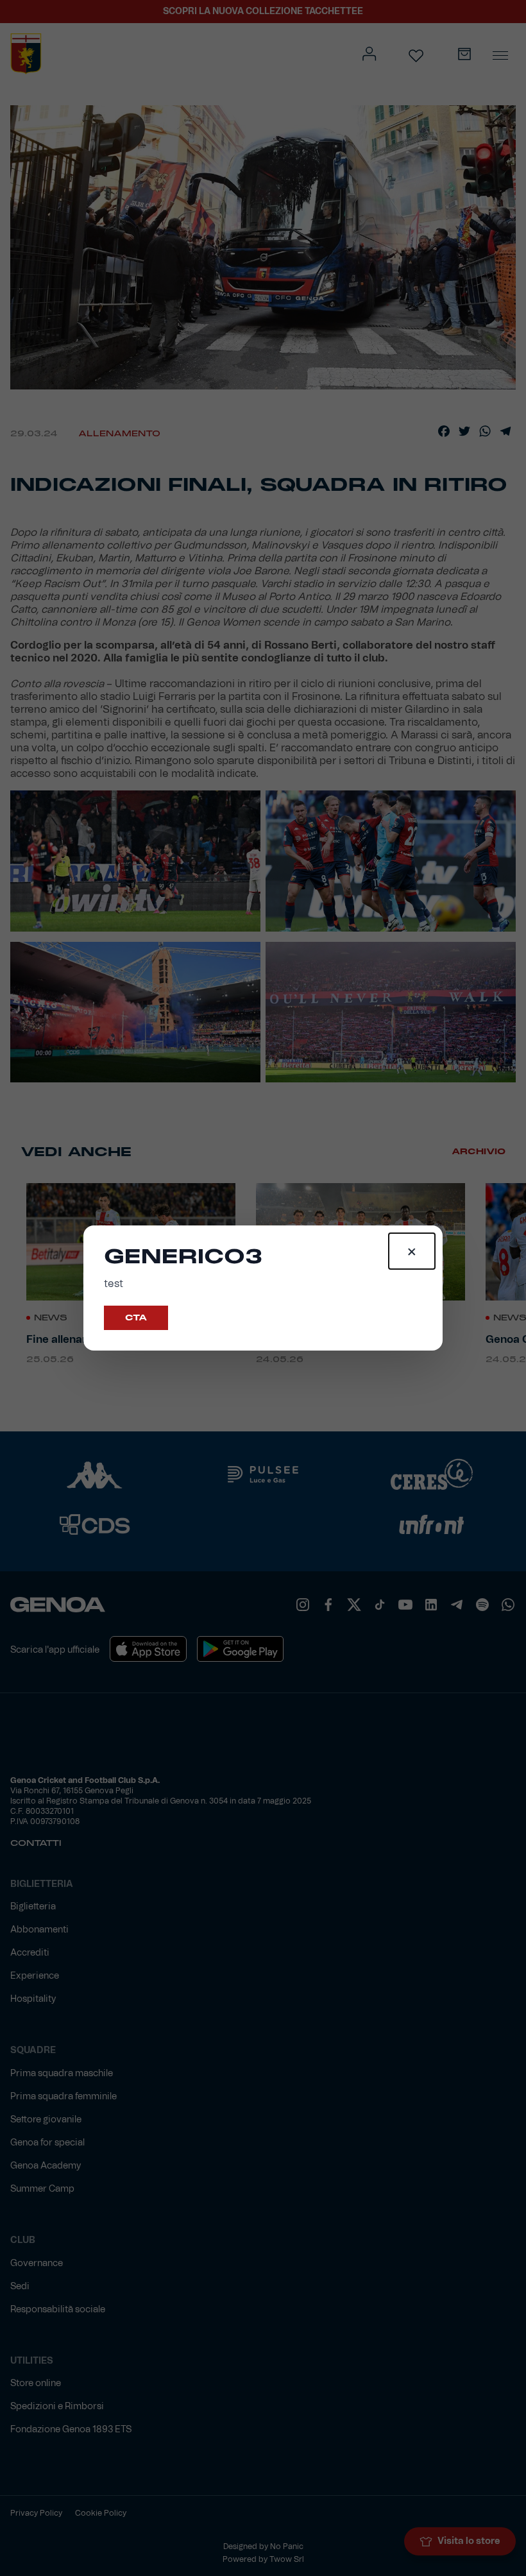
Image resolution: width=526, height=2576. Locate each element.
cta (136, 1318)
